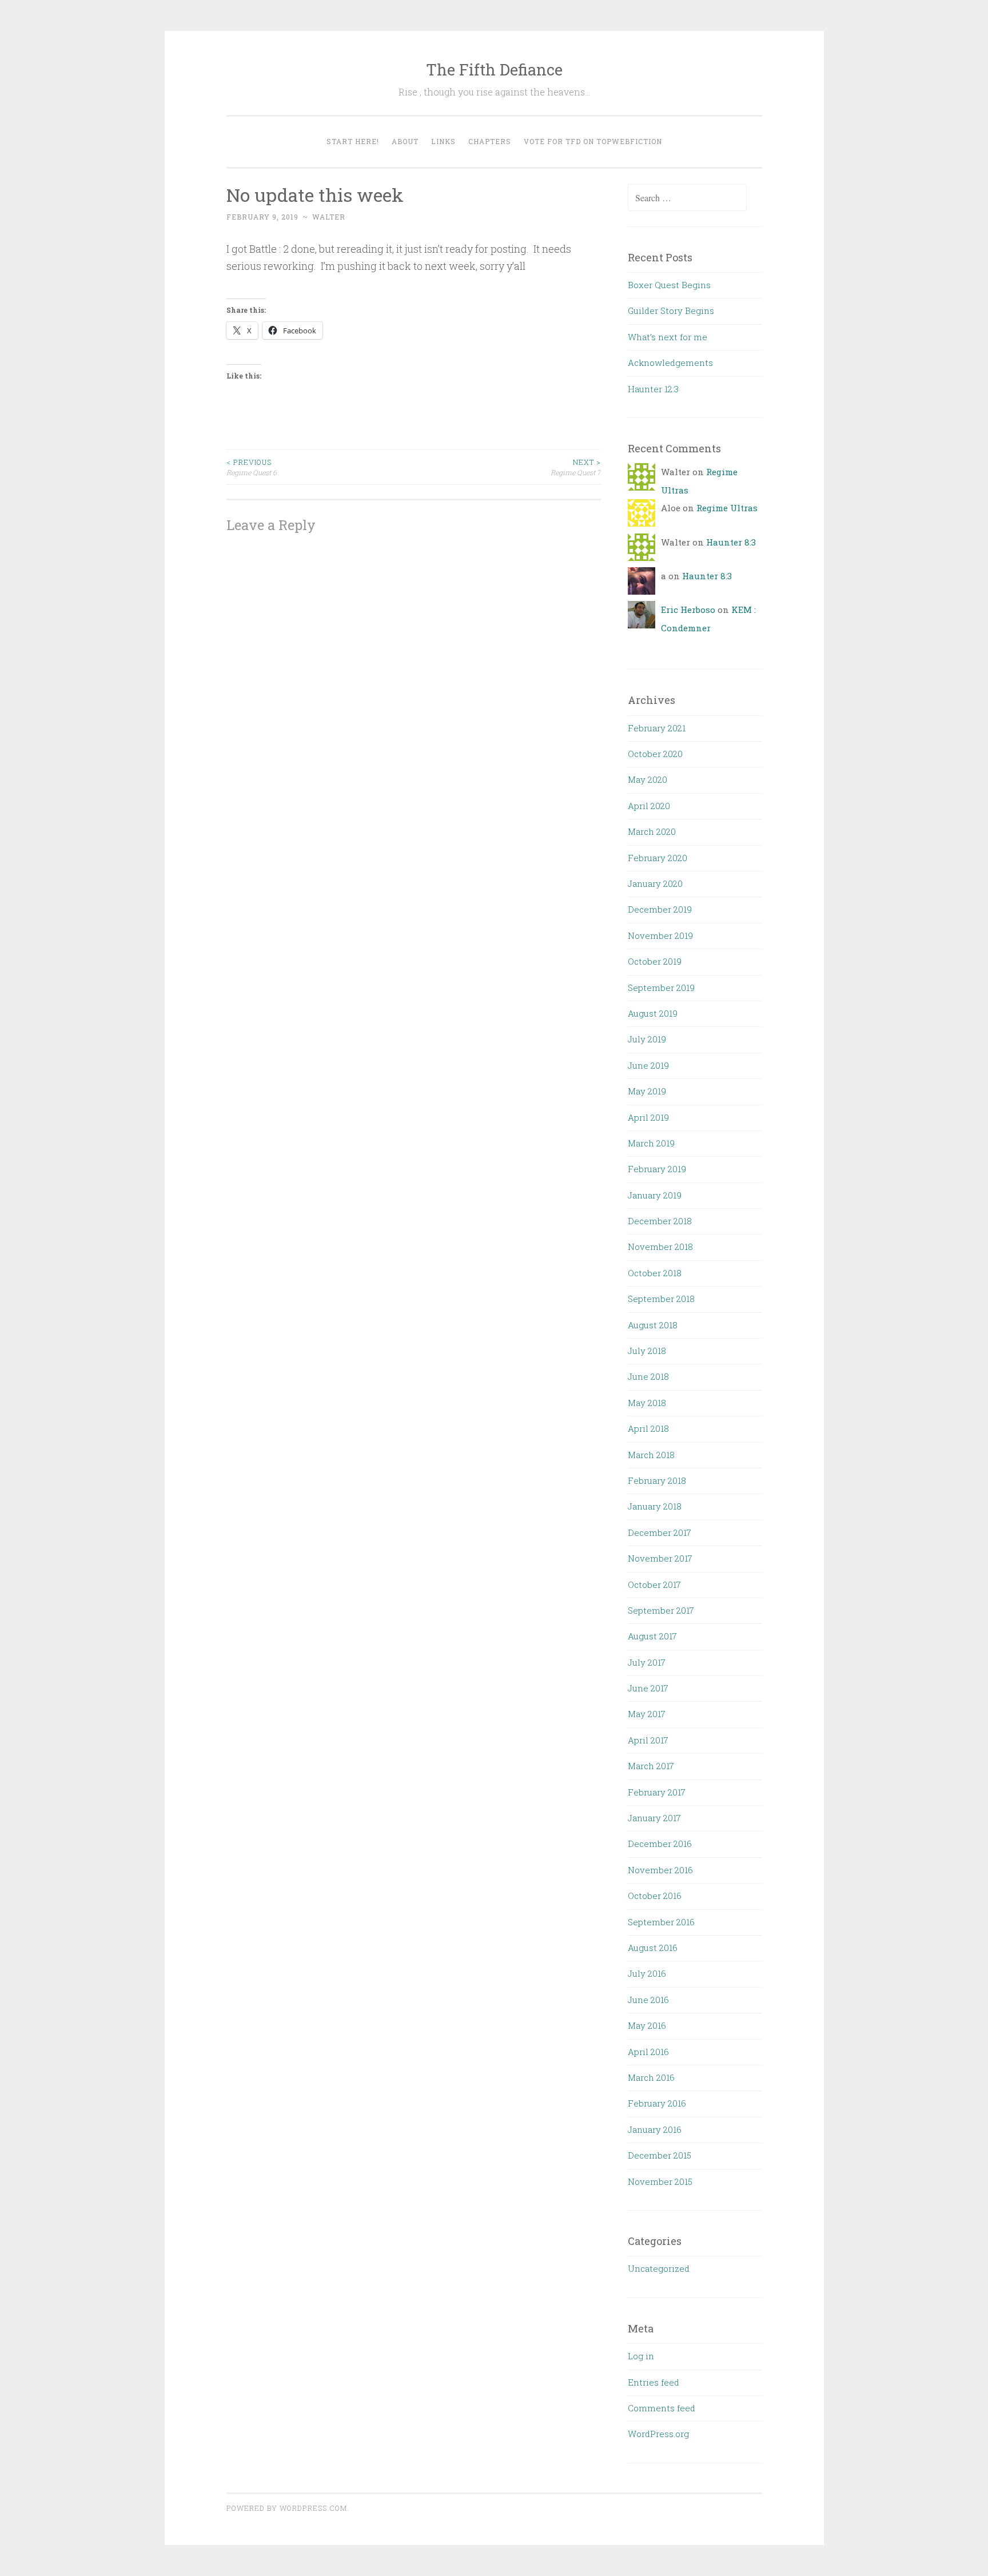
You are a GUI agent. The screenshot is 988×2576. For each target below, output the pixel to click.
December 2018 (660, 1221)
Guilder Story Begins (671, 310)
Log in (641, 2356)
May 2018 (647, 1403)
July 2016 (647, 1973)
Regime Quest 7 (576, 467)
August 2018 (653, 1325)
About (405, 141)
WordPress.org (658, 2434)
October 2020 (655, 754)
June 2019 (648, 1065)
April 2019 (648, 1117)
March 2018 (651, 1455)
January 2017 (654, 1818)
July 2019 (647, 1039)
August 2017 (652, 1636)
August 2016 (653, 1948)
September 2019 (661, 988)
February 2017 (657, 1792)
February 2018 (657, 1480)
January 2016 (655, 2129)
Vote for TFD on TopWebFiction (593, 141)
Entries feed (654, 2382)
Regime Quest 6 (252, 467)
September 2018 (661, 1299)
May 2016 (647, 2025)
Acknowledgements (670, 363)
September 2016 (661, 1922)
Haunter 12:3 (653, 389)
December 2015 (660, 2155)
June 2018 (648, 1376)
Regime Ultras (727, 508)
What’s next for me (668, 337)
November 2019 (660, 935)
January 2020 (655, 883)
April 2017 (648, 1740)
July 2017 (647, 1662)
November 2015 (660, 2181)
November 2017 (660, 1558)
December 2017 (660, 1532)
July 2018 (647, 1351)
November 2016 (660, 1870)
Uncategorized (659, 2268)
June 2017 (648, 1688)
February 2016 (657, 2103)
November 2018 (660, 1247)
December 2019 (660, 909)
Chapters (490, 141)
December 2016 (660, 1844)
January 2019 (655, 1195)
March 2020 (652, 831)
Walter (329, 217)
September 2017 (661, 1610)
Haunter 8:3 (731, 542)
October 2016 (655, 1896)
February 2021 (657, 728)
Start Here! (353, 141)
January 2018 (655, 1506)
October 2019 (655, 961)
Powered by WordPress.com (287, 2508)
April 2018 (648, 1428)
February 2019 (657, 1169)
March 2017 (651, 1766)
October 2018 (655, 1273)
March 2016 (651, 2077)
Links (443, 141)
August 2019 (653, 1013)
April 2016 (648, 2052)
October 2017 (654, 1584)
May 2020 (648, 779)
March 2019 (651, 1143)
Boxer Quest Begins (669, 285)
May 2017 (647, 1714)
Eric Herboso (688, 610)
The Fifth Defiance (494, 69)
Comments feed (662, 2408)
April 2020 (649, 806)
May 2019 (647, 1091)
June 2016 (648, 2000)
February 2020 (658, 858)
